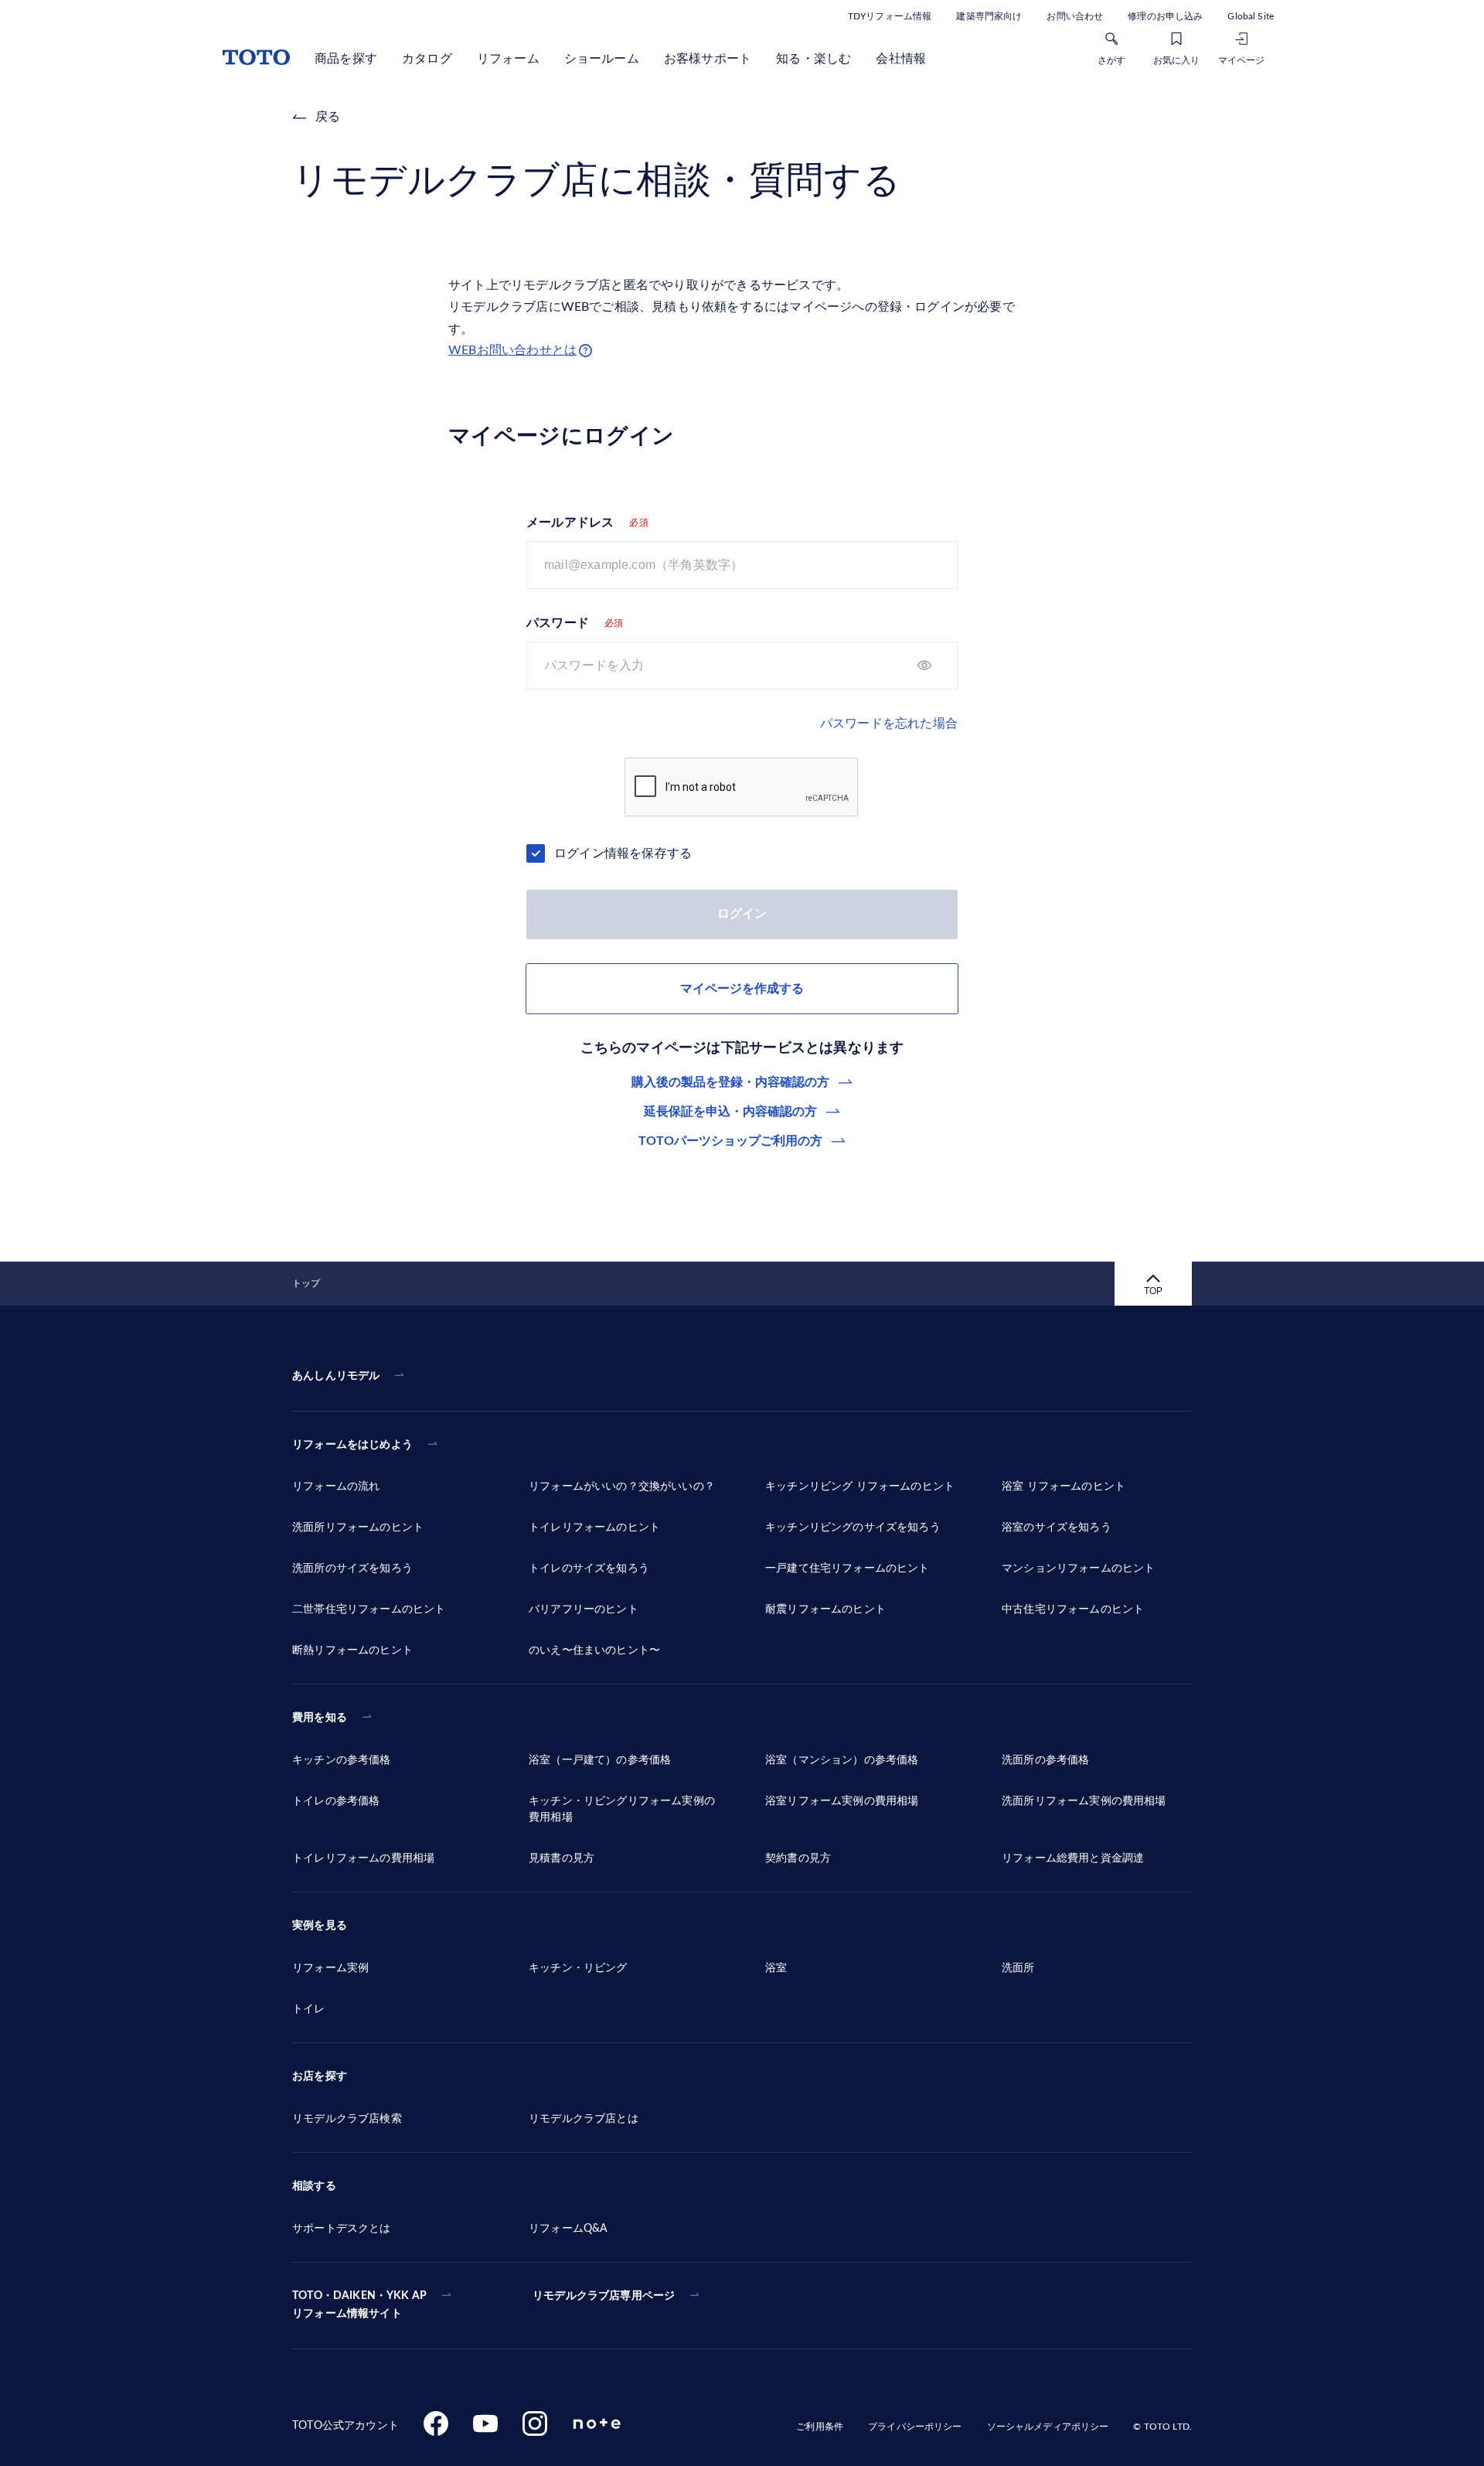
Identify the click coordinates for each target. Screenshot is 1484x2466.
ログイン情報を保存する (623, 853)
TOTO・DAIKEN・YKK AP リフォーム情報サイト (359, 2305)
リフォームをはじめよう (352, 1445)
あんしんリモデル (336, 1376)
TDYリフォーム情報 (890, 16)
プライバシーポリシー (915, 2427)
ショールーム (602, 59)
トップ (306, 1283)
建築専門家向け (989, 16)
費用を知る (320, 1718)
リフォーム (508, 59)
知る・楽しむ (813, 59)
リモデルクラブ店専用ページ (604, 2296)
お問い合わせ (1075, 16)
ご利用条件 (820, 2427)
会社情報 (901, 59)
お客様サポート (708, 59)
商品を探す (346, 59)
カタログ (427, 59)
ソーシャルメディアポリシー (1048, 2427)
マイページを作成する (742, 989)
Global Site (1251, 16)
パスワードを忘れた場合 (889, 724)
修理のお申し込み (1165, 16)
